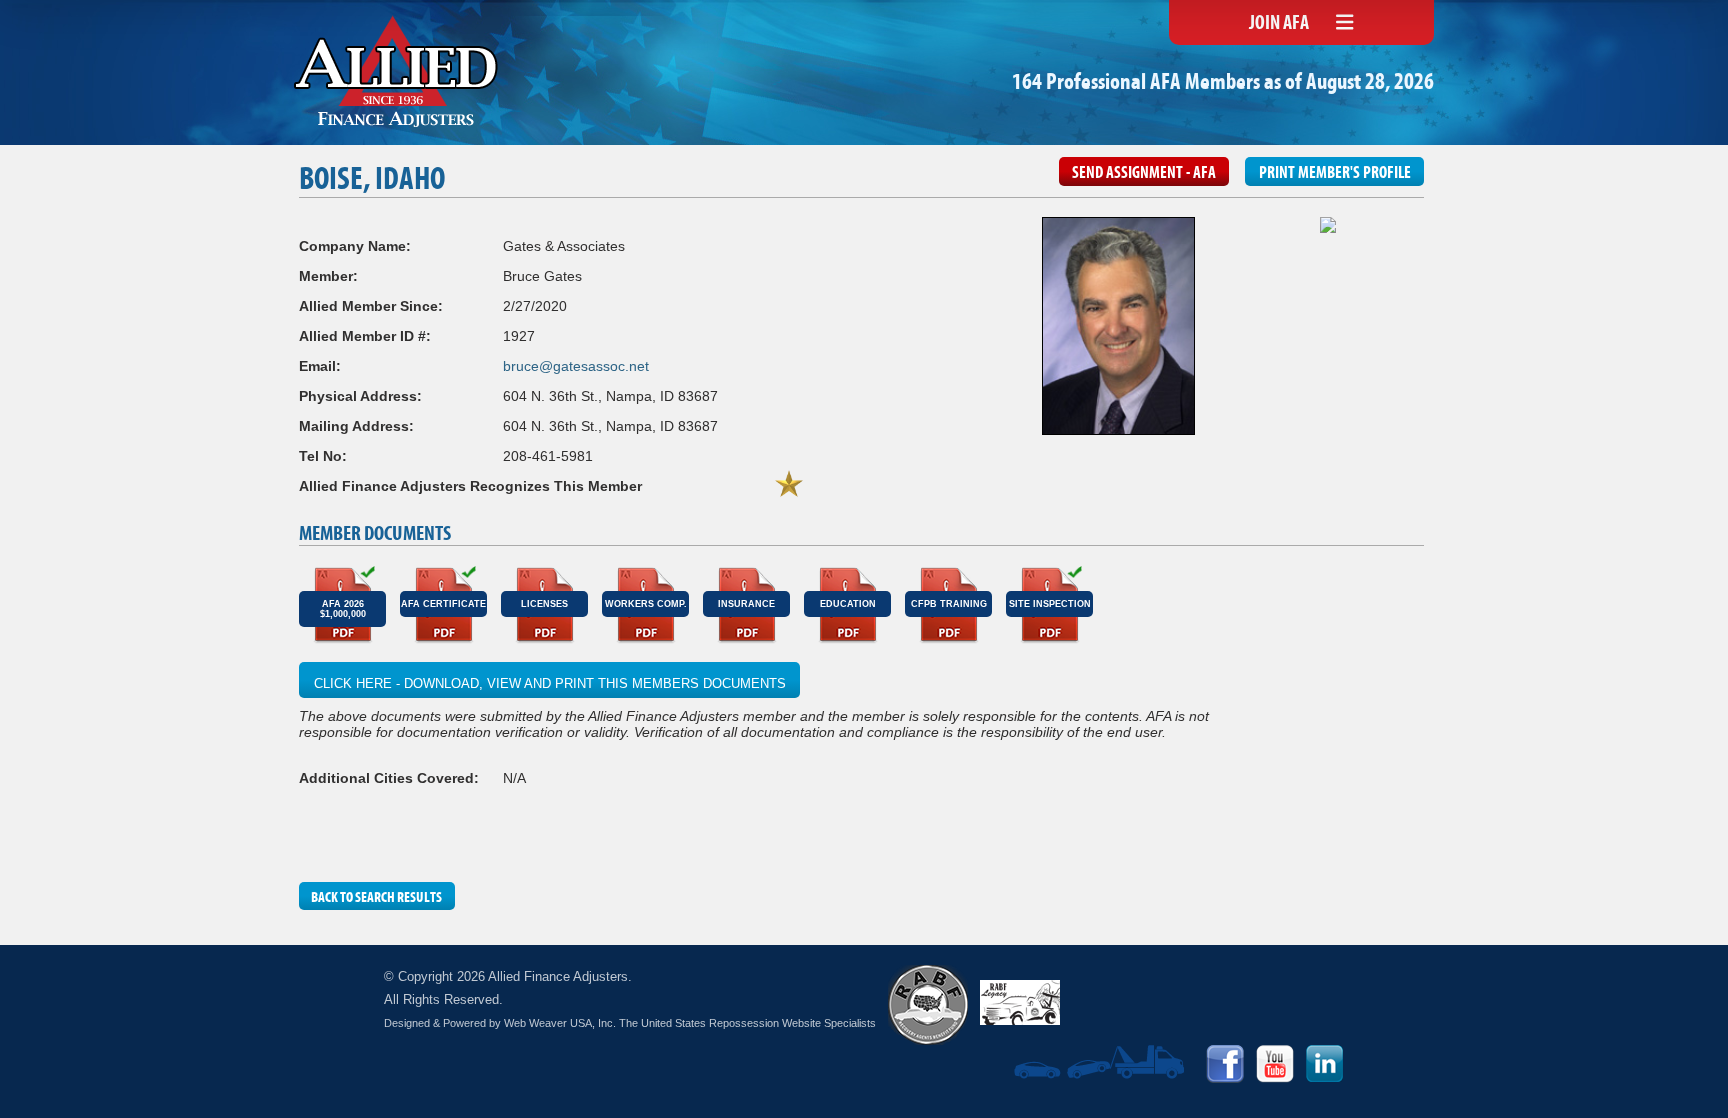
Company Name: (355, 246)
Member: (328, 276)
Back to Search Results (376, 898)
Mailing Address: (356, 426)
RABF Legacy (1020, 1002)
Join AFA (1279, 24)
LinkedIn (1325, 1064)
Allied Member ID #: (365, 336)
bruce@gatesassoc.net (576, 366)
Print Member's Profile (1335, 174)
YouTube (1275, 1064)
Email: (320, 366)
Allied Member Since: (371, 306)
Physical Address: (360, 396)
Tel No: (323, 456)
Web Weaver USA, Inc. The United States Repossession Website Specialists (690, 1023)
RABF (928, 1005)
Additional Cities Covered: (389, 778)
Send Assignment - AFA (1144, 174)
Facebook (1225, 1064)
